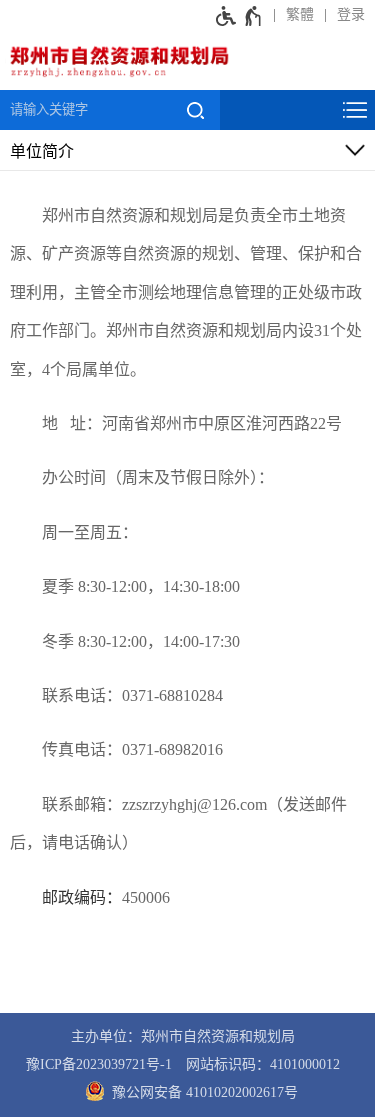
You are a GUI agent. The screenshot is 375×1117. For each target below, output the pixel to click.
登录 (351, 14)
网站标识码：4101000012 (263, 1064)
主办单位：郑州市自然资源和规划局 (183, 1036)
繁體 (300, 14)
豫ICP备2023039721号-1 (99, 1064)
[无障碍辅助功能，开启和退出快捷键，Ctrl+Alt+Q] (239, 15)
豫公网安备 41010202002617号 (203, 1092)
